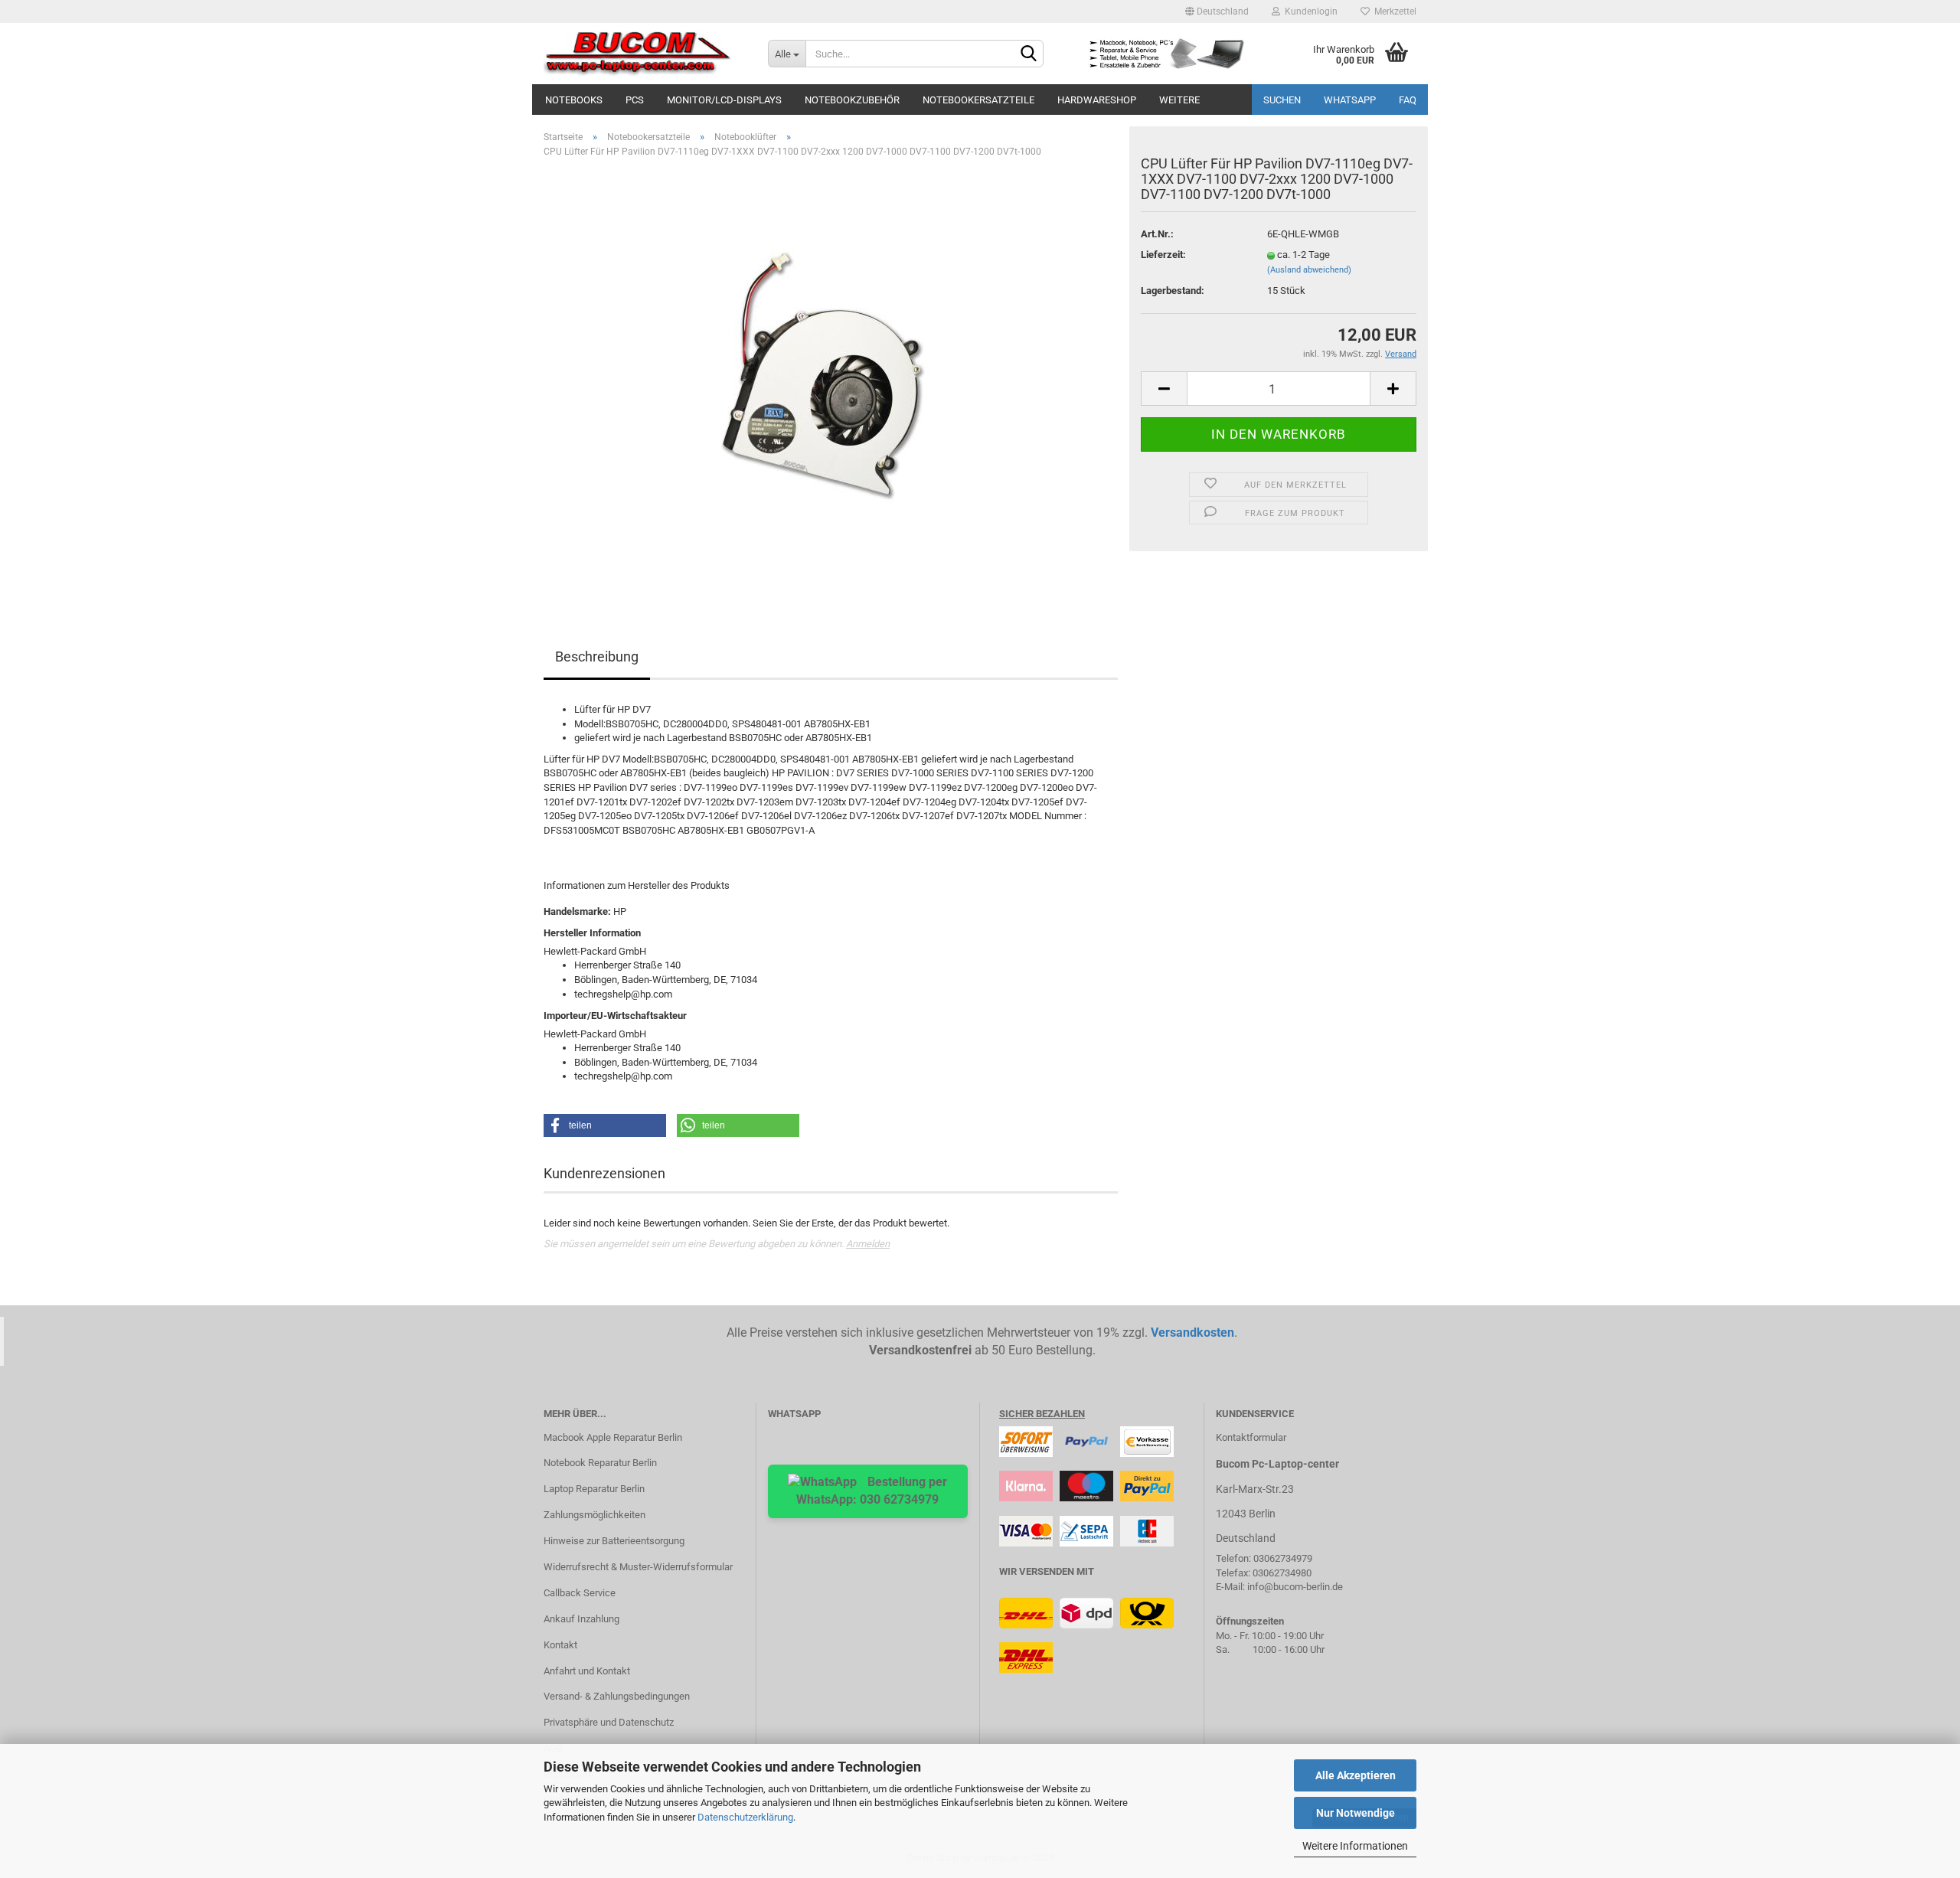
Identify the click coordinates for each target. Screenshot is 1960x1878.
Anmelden (868, 1244)
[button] (605, 1125)
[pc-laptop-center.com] (644, 54)
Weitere (1179, 100)
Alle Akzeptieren (1356, 1775)
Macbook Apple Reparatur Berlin (613, 1437)
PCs (635, 100)
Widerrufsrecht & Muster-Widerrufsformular (638, 1567)
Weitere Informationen (1355, 1846)
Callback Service (580, 1593)
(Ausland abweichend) (1309, 270)
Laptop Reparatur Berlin (594, 1489)
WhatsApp (1350, 100)
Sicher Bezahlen (1042, 1414)
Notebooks (574, 100)
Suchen (1282, 100)
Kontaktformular (1251, 1437)
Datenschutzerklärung (745, 1817)
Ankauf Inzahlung (581, 1619)
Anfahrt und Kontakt (587, 1671)
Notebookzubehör (852, 100)
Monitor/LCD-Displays (724, 100)
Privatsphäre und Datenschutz (609, 1722)
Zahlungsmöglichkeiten (595, 1515)
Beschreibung (597, 656)
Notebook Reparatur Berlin (600, 1463)
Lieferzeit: (1163, 255)
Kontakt (560, 1645)
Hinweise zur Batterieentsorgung (614, 1541)
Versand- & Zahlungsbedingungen (617, 1696)
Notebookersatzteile (978, 100)
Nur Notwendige (1356, 1813)
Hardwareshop (1097, 100)
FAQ (1408, 100)
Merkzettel (1393, 11)
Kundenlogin (1309, 11)
